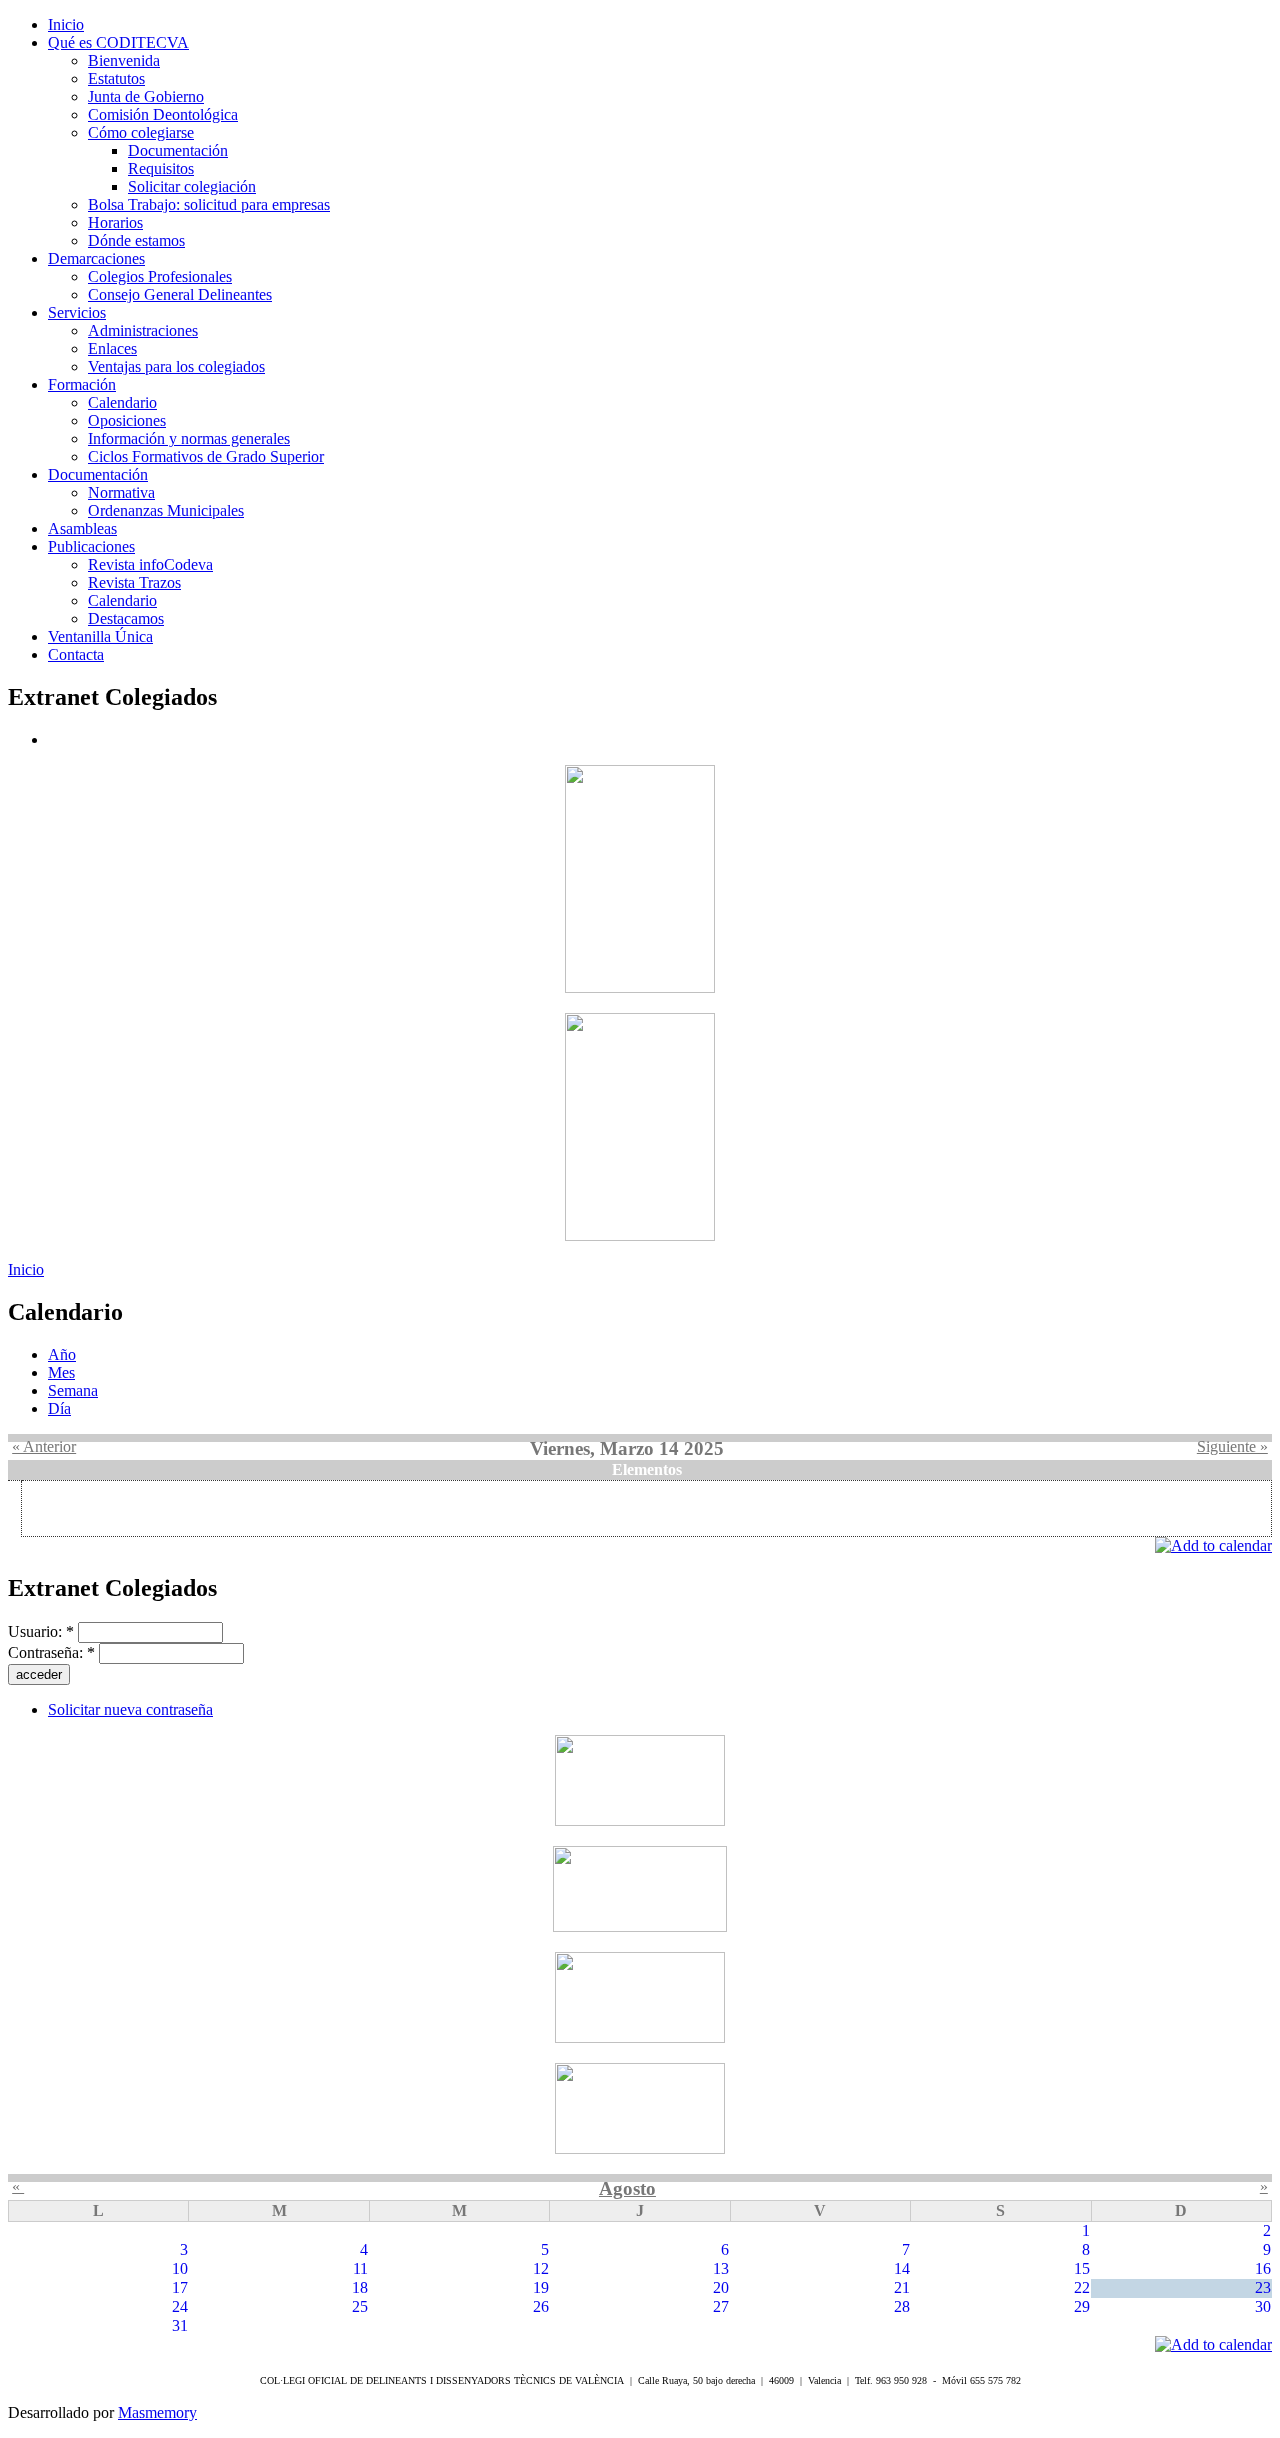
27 (721, 2306)
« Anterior (44, 1446)
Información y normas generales (189, 438)
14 (902, 2268)
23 (1263, 2287)
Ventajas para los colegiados (176, 366)
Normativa (121, 492)
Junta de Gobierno (146, 96)
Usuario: (41, 1631)
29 (1082, 2306)
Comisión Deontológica (163, 114)
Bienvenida (124, 60)
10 (180, 2268)
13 (721, 2268)
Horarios (115, 222)
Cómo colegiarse (141, 132)
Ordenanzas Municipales (166, 510)
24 (180, 2306)
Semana (73, 1390)
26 (541, 2306)
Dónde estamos (136, 240)
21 (902, 2287)
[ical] (1213, 1545)
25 (360, 2306)
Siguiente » (1232, 1446)
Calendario (122, 402)
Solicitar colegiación (192, 186)
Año (62, 1354)
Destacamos (126, 618)
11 (360, 2268)
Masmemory (157, 2412)
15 (1082, 2268)
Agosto (627, 2188)
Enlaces (112, 348)
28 (902, 2306)
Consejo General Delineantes (180, 294)
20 (721, 2287)
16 (1263, 2268)
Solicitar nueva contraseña (130, 1709)
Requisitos (161, 168)
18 (360, 2287)
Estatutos (116, 78)
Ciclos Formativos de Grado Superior (206, 456)
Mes (61, 1372)
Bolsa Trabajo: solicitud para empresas (209, 204)
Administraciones (143, 330)
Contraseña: (51, 1652)
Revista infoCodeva (150, 564)
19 (541, 2287)
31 (180, 2325)
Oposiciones (127, 420)
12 (541, 2268)
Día (59, 1408)
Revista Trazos (134, 582)
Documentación (178, 150)
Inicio (26, 1269)
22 (1082, 2287)
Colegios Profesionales (160, 276)
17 (180, 2287)
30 (1263, 2306)
